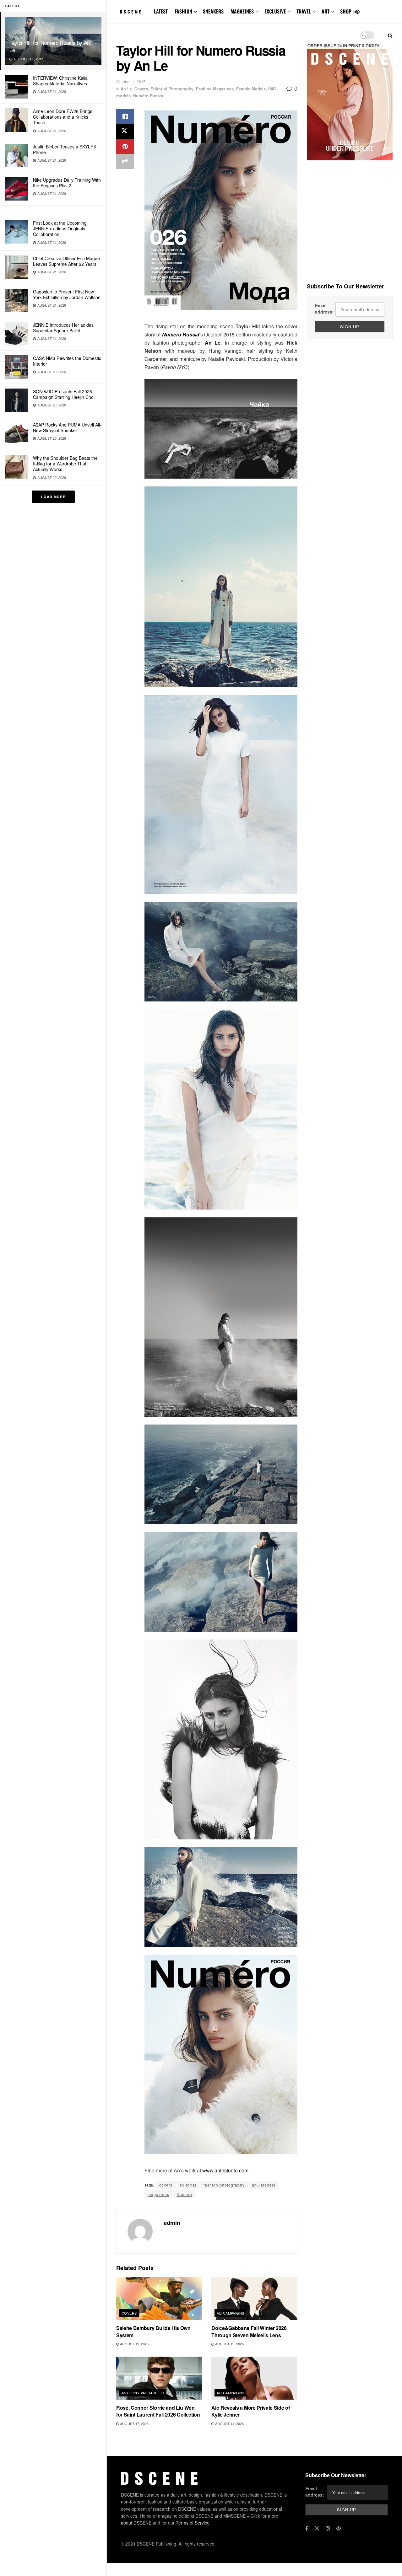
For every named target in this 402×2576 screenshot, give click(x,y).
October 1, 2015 (131, 81)
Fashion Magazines (215, 89)
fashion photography (224, 2185)
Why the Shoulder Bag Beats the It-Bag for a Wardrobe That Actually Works (65, 464)
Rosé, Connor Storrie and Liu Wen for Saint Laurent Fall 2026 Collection (158, 2411)
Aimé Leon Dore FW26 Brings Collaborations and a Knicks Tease (63, 117)
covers (166, 2185)
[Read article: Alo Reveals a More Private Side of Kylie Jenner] (254, 2378)
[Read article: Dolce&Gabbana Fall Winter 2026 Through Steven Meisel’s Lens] (254, 2299)
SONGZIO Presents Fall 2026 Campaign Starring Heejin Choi (64, 394)
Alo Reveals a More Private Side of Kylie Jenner (250, 2411)
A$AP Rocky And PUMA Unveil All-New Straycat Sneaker (67, 427)
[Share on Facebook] (125, 116)
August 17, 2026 (134, 2423)
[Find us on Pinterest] (357, 12)
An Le (126, 89)
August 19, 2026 (134, 2344)
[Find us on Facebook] (307, 2528)
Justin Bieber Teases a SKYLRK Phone (65, 149)
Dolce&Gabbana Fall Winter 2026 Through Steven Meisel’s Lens (249, 2331)
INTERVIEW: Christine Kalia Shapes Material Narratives (60, 81)
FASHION (183, 11)
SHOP (346, 11)
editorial (188, 2185)
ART (326, 11)
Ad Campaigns (230, 2313)
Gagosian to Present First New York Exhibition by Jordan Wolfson (67, 294)
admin (172, 2223)
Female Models (251, 89)
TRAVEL (304, 11)
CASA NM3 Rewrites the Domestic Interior (67, 361)
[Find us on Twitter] (317, 2528)
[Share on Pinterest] (125, 147)
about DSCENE (136, 2523)
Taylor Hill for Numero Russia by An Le (50, 46)
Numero (184, 2194)
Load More (53, 497)
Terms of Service (193, 2523)
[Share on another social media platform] (125, 162)
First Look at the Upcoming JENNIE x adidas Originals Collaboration (60, 228)
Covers (141, 89)
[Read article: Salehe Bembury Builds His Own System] (159, 2299)
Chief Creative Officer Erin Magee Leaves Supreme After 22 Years (66, 261)
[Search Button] (390, 35)
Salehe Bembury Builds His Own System (153, 2331)
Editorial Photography (172, 89)
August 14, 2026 (229, 2423)
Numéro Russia (148, 96)
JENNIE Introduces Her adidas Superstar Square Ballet (63, 328)
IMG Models (264, 2185)
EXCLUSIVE (275, 11)
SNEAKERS (213, 11)
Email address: (324, 309)
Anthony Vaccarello (143, 2393)
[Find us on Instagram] (328, 2528)
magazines (158, 2194)
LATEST (161, 11)
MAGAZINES (242, 11)
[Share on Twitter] (125, 131)
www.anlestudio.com (225, 2170)
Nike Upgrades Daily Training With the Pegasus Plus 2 (67, 183)
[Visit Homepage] (131, 12)
